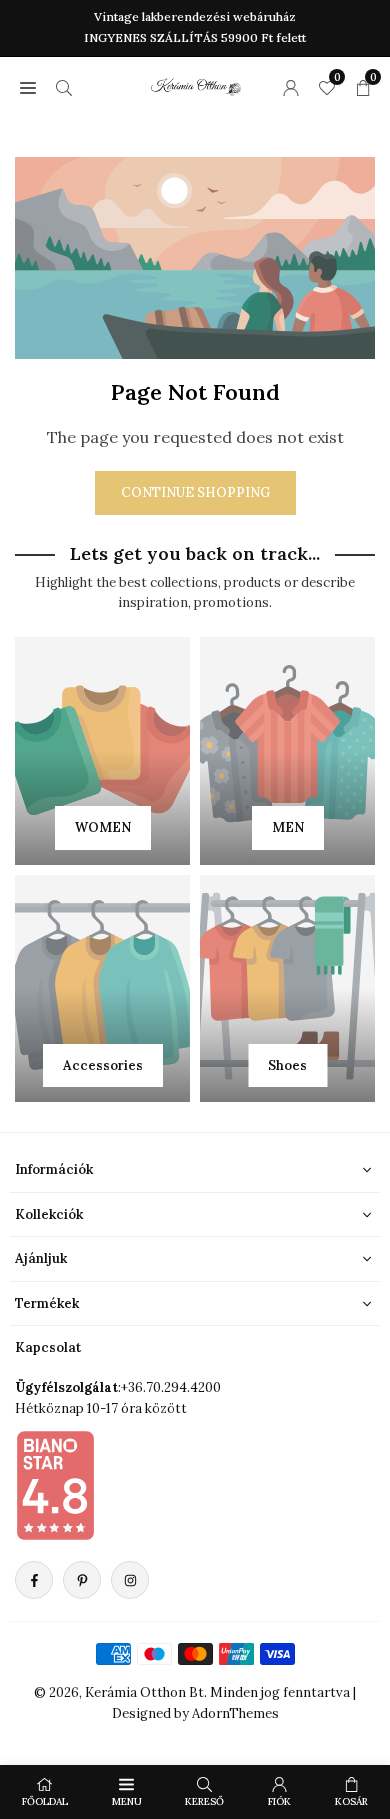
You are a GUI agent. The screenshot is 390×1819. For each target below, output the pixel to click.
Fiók (279, 1801)
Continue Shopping (195, 492)
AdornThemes (235, 1713)
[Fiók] (291, 87)
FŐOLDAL (45, 1801)
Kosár (351, 1801)
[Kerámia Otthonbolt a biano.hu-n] (55, 1485)
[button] (28, 87)
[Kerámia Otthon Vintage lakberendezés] (196, 84)
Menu (127, 1801)
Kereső (204, 1801)
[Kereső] (64, 87)
